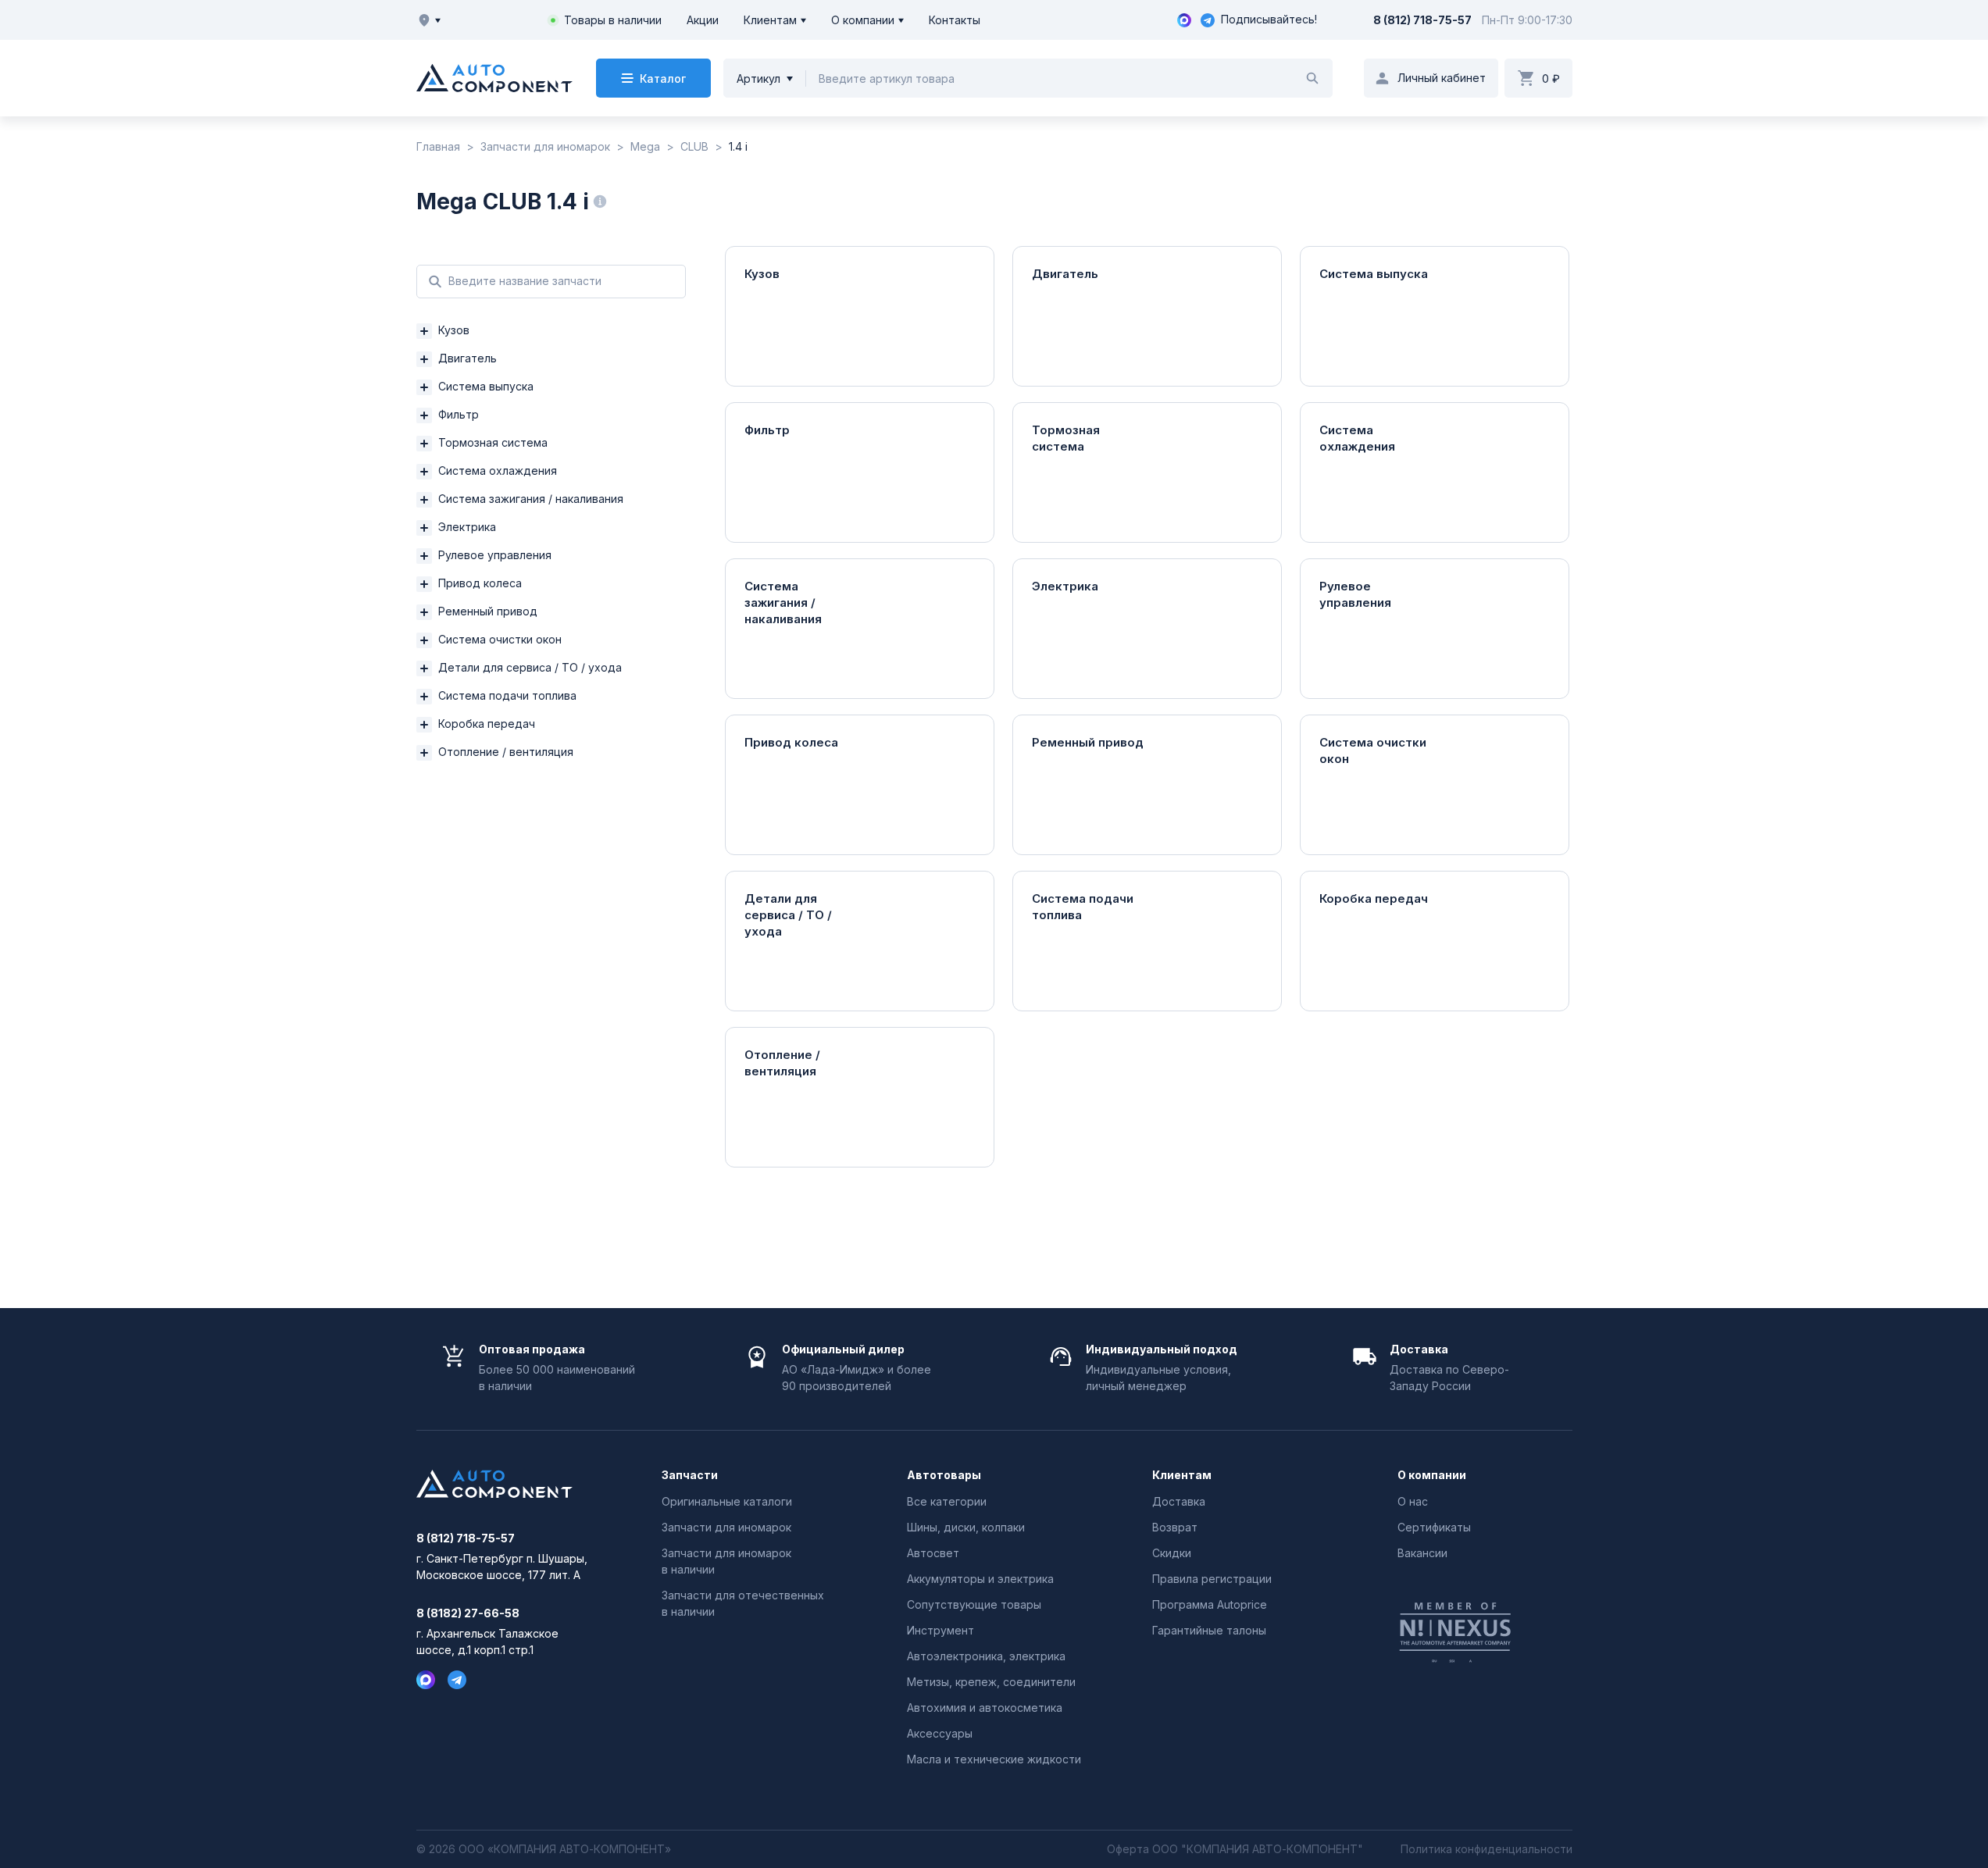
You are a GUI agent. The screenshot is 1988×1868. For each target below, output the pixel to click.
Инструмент (940, 1630)
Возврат (1175, 1527)
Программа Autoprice (1210, 1604)
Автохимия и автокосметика (985, 1708)
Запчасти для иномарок (726, 1527)
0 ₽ (1551, 78)
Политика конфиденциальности (1487, 1849)
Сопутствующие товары (974, 1604)
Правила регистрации (1212, 1579)
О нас (1413, 1501)
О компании (863, 20)
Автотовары (944, 1475)
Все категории (947, 1501)
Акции (703, 20)
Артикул (758, 78)
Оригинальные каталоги (727, 1501)
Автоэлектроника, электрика (986, 1656)
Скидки (1172, 1553)
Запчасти (690, 1475)
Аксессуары (940, 1733)
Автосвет (933, 1553)
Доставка (1179, 1501)
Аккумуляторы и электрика (980, 1579)
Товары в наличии (613, 20)
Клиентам (770, 20)
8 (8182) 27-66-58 (468, 1613)
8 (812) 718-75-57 (1422, 20)
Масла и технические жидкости (994, 1759)
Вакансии (1422, 1553)
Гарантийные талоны (1209, 1630)
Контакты (955, 20)
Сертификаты (1434, 1527)
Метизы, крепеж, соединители (991, 1682)
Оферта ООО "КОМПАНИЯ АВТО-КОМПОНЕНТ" (1235, 1849)
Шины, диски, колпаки (966, 1527)
